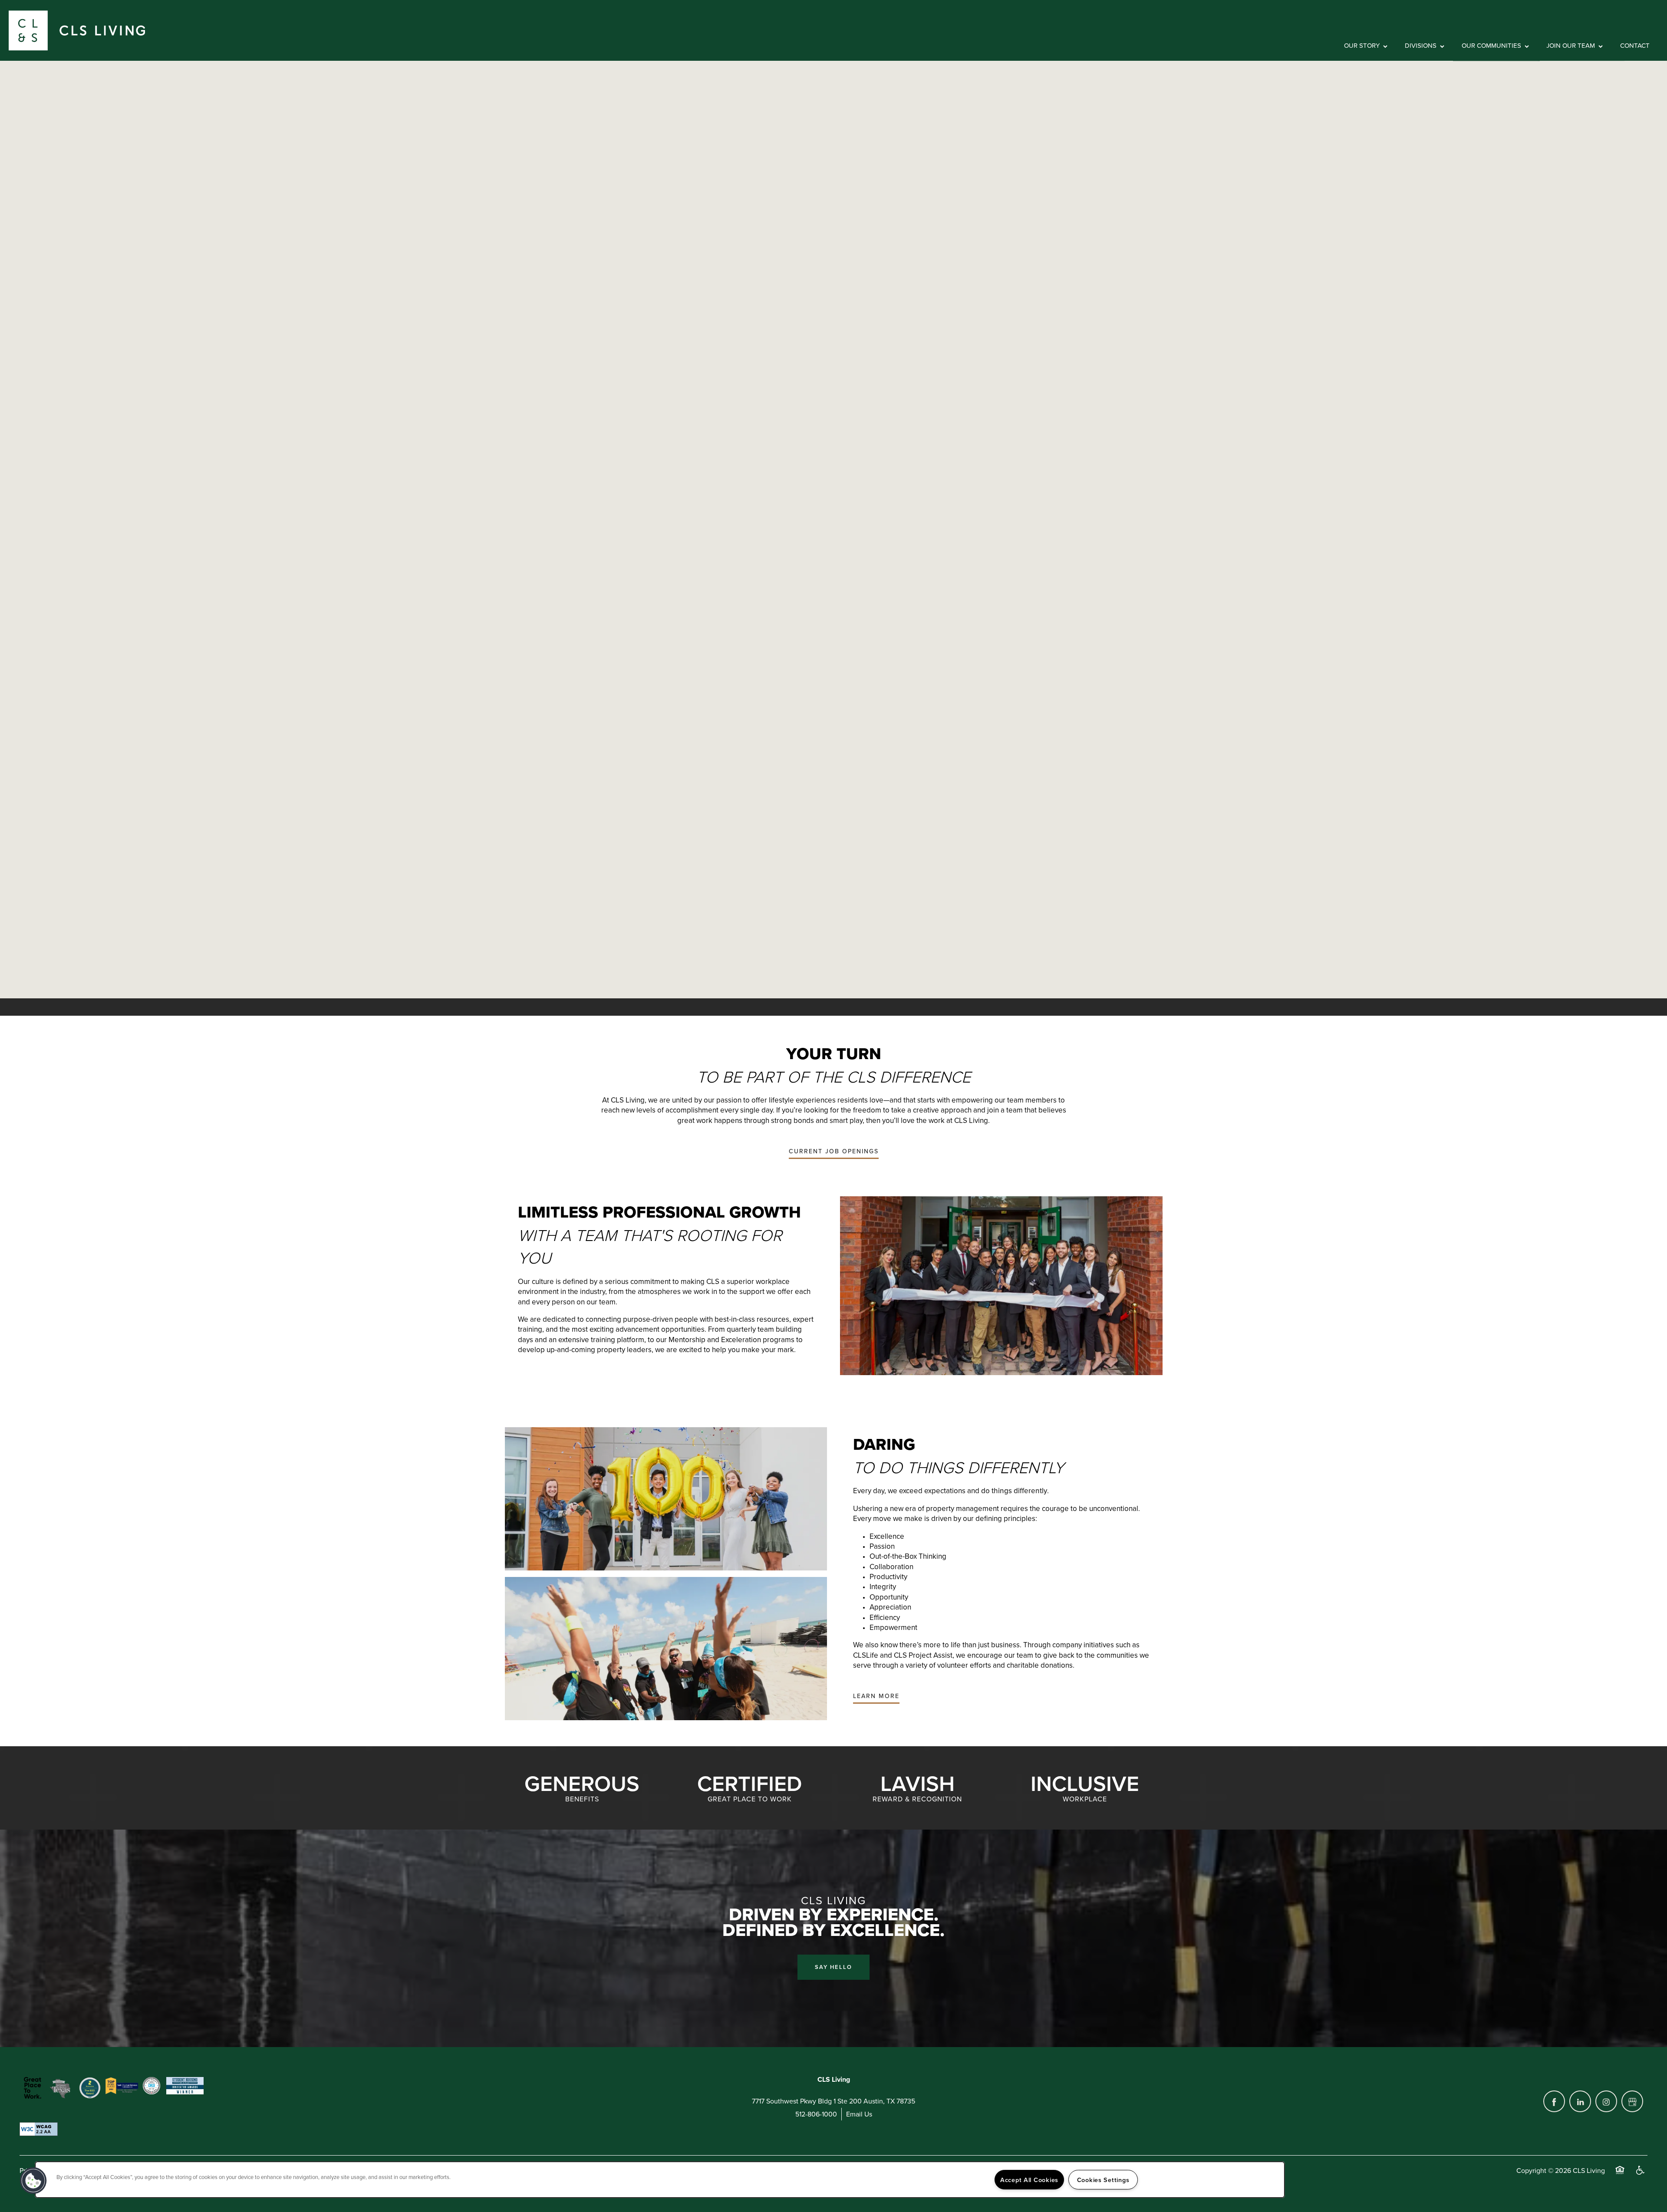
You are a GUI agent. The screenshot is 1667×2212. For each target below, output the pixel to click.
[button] (834, 1152)
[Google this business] (1632, 2101)
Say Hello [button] (833, 1967)
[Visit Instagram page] (1606, 2101)
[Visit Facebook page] (1554, 2101)
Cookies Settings (1103, 2180)
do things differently (1014, 1491)
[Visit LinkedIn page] (1580, 2101)
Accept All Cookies (1029, 2180)
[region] (660, 2180)
